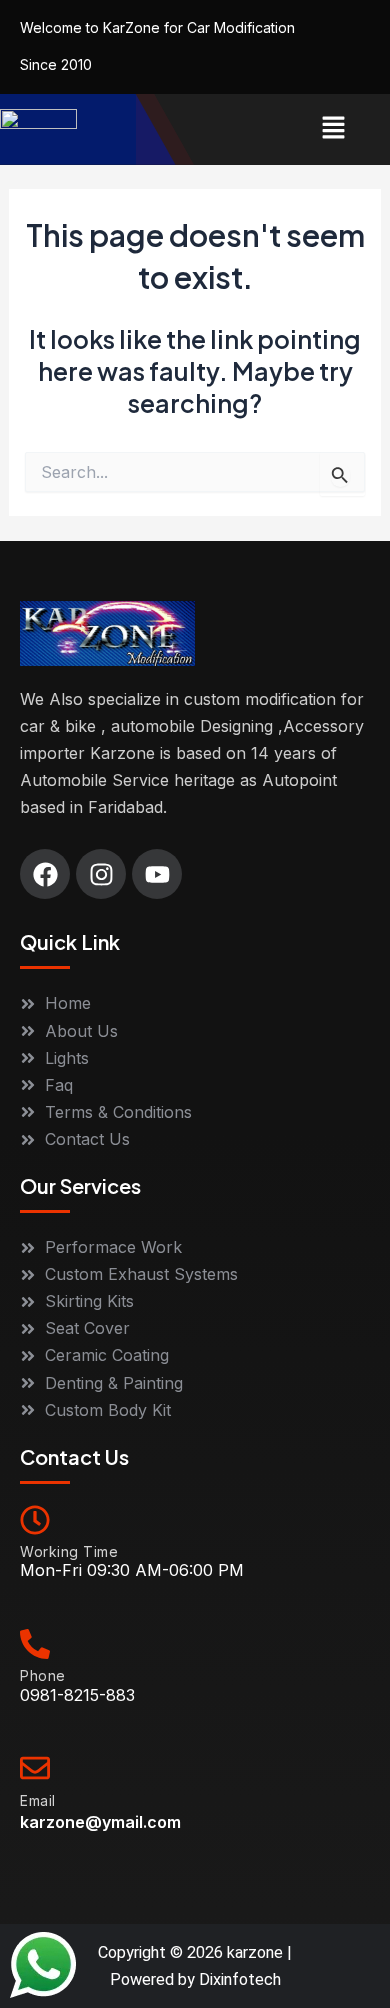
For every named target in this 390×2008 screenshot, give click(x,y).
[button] (334, 129)
